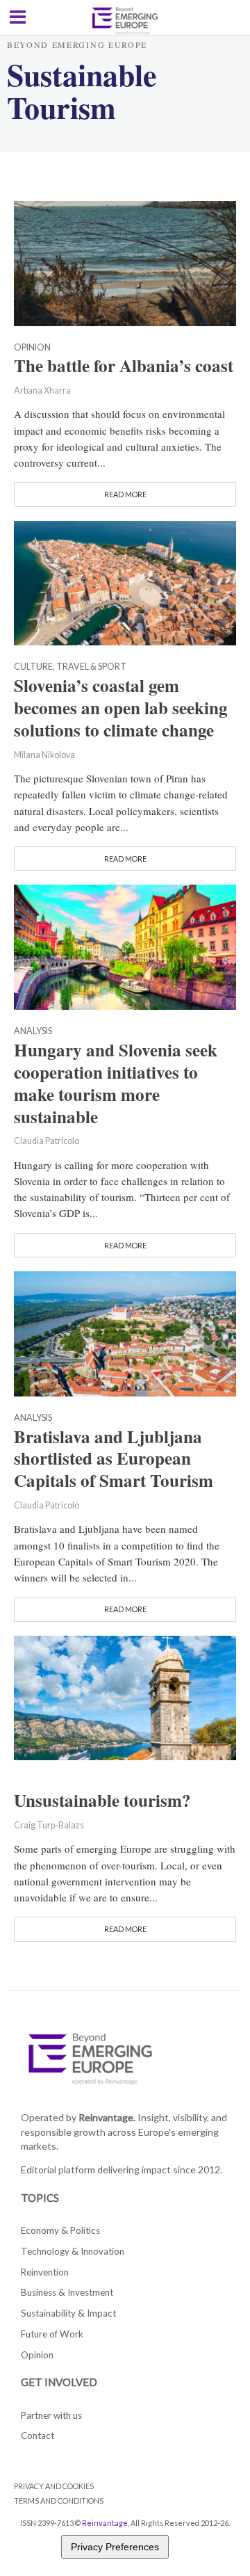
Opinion (32, 348)
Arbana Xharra (42, 391)
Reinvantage (105, 2523)
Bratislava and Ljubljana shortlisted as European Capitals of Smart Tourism (114, 1459)
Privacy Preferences (115, 2547)
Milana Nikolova (44, 755)
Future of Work (52, 2334)
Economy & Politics (60, 2230)
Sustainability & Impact (68, 2313)
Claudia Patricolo (47, 1141)
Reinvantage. (107, 2117)
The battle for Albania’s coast (124, 366)
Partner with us (51, 2415)
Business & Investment (67, 2292)
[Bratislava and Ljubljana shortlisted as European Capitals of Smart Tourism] (125, 1332)
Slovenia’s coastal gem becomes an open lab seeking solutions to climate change (121, 708)
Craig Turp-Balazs (49, 1825)
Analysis (33, 1032)
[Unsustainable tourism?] (125, 1696)
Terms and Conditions (59, 2501)
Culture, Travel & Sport (70, 667)
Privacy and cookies (54, 2486)
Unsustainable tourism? (102, 1801)
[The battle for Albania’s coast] (125, 261)
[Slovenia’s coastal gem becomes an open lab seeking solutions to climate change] (125, 581)
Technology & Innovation (73, 2251)
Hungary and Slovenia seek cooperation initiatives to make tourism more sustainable (116, 1083)
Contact (37, 2436)
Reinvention (45, 2272)
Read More (125, 494)
